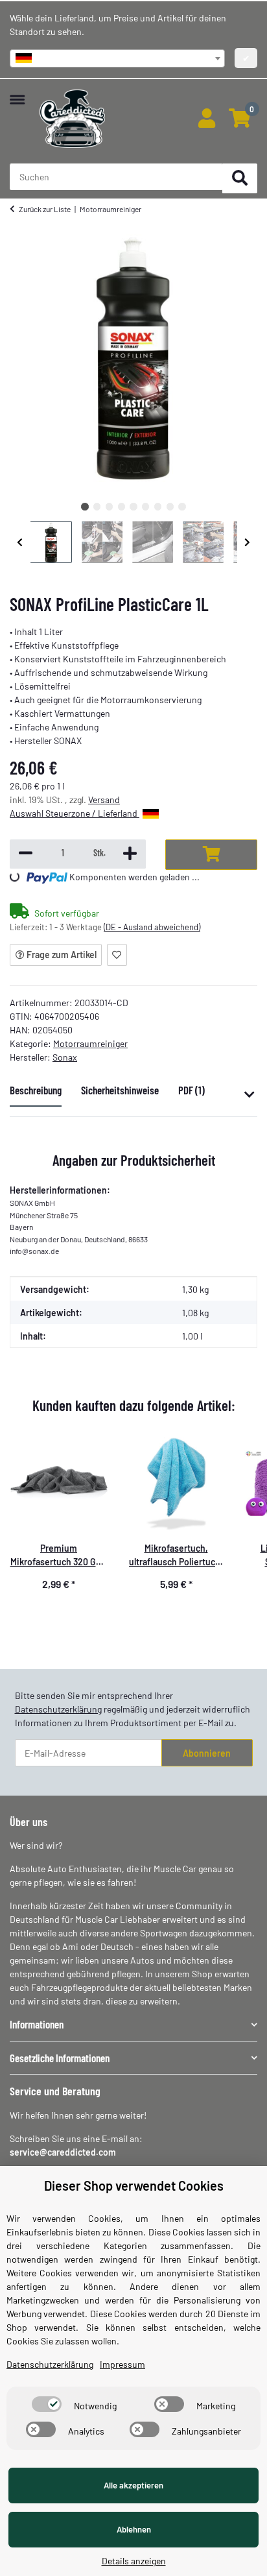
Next (248, 542)
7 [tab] (158, 506)
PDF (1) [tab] (192, 1090)
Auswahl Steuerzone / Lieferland (75, 813)
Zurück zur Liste (45, 209)
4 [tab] (122, 506)
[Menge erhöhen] (130, 854)
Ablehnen (134, 2529)
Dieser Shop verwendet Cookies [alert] (134, 2185)
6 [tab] (145, 506)
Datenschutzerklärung (58, 1709)
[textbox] (117, 58)
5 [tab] (133, 506)
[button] (206, 119)
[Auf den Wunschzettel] (117, 955)
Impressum (122, 2364)
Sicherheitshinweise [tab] (120, 1090)
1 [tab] (85, 506)
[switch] (47, 2404)
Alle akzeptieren (133, 2485)
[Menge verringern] (26, 854)
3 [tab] (109, 506)
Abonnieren (207, 1753)
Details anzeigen (134, 2561)
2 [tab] (97, 506)
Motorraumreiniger (90, 1043)
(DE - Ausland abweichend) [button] (152, 927)
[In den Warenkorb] (211, 855)
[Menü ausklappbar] (17, 93)
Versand (104, 800)
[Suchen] (240, 179)
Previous (20, 542)
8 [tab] (170, 506)
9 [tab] (182, 506)
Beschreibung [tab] (36, 1090)
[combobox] (117, 58)
